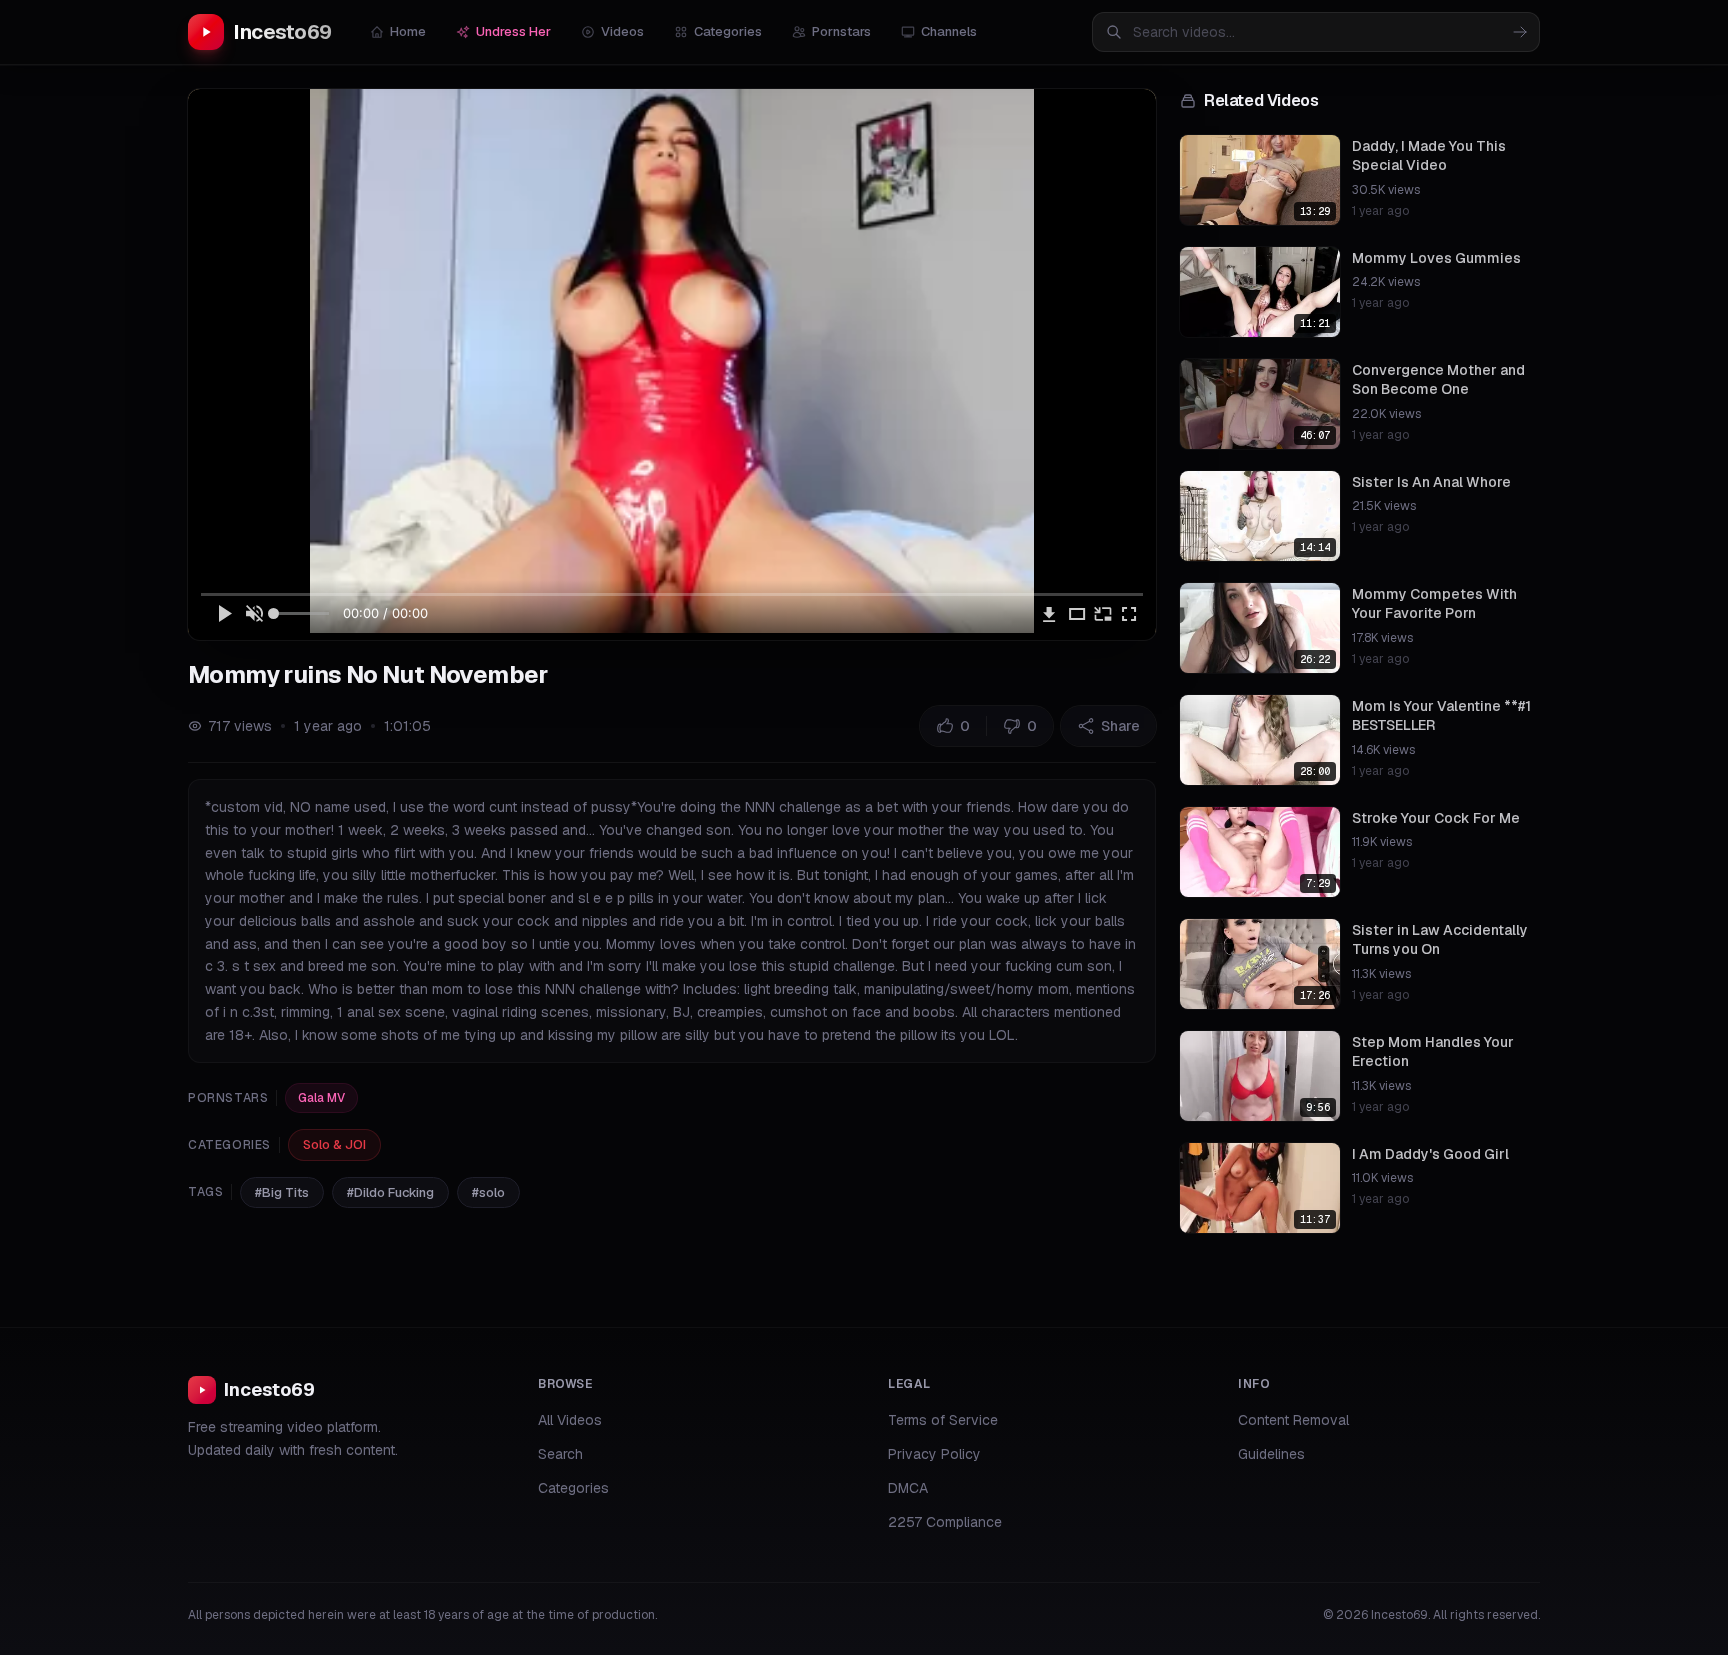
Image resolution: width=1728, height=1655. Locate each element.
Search (560, 1454)
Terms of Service (943, 1420)
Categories (728, 31)
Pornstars (841, 31)
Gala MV (321, 1098)
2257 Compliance (945, 1522)
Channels (949, 31)
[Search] (1520, 32)
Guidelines (1271, 1454)
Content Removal (1293, 1420)
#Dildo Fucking (390, 1192)
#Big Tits (282, 1192)
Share (1120, 726)
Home (408, 31)
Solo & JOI (334, 1144)
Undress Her (513, 31)
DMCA (908, 1488)
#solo (488, 1192)
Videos (622, 31)
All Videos (570, 1420)
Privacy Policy (934, 1454)
